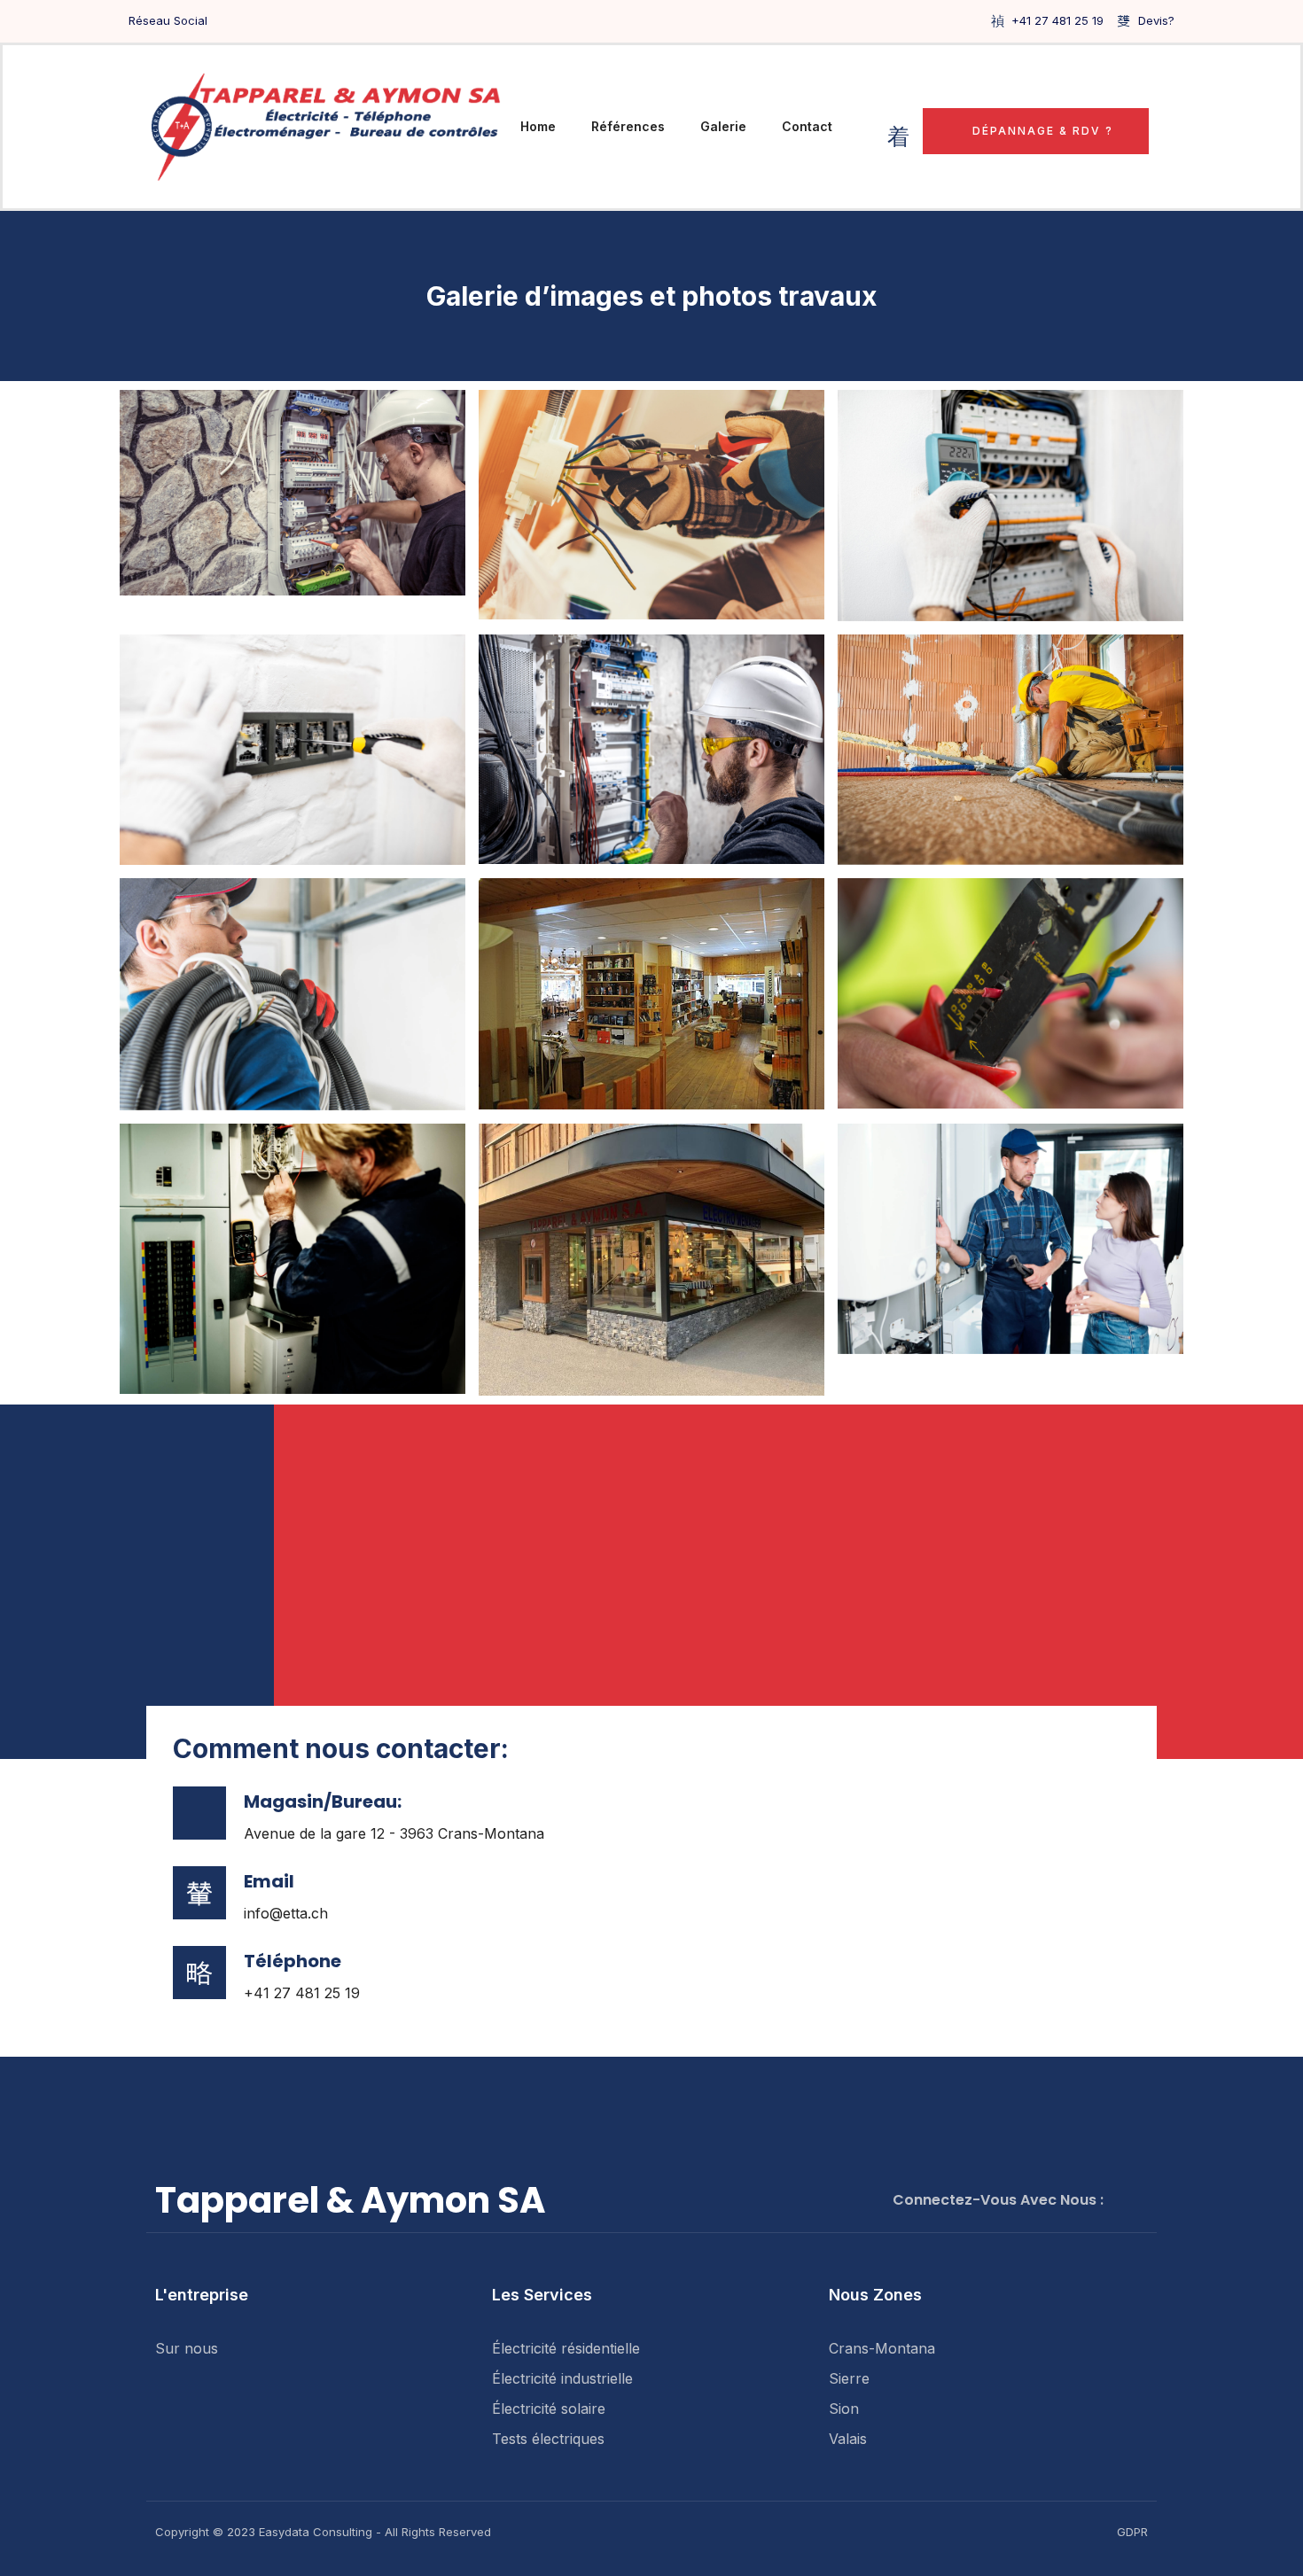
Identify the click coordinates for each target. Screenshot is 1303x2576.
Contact (807, 126)
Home (538, 126)
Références (628, 126)
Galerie (723, 126)
